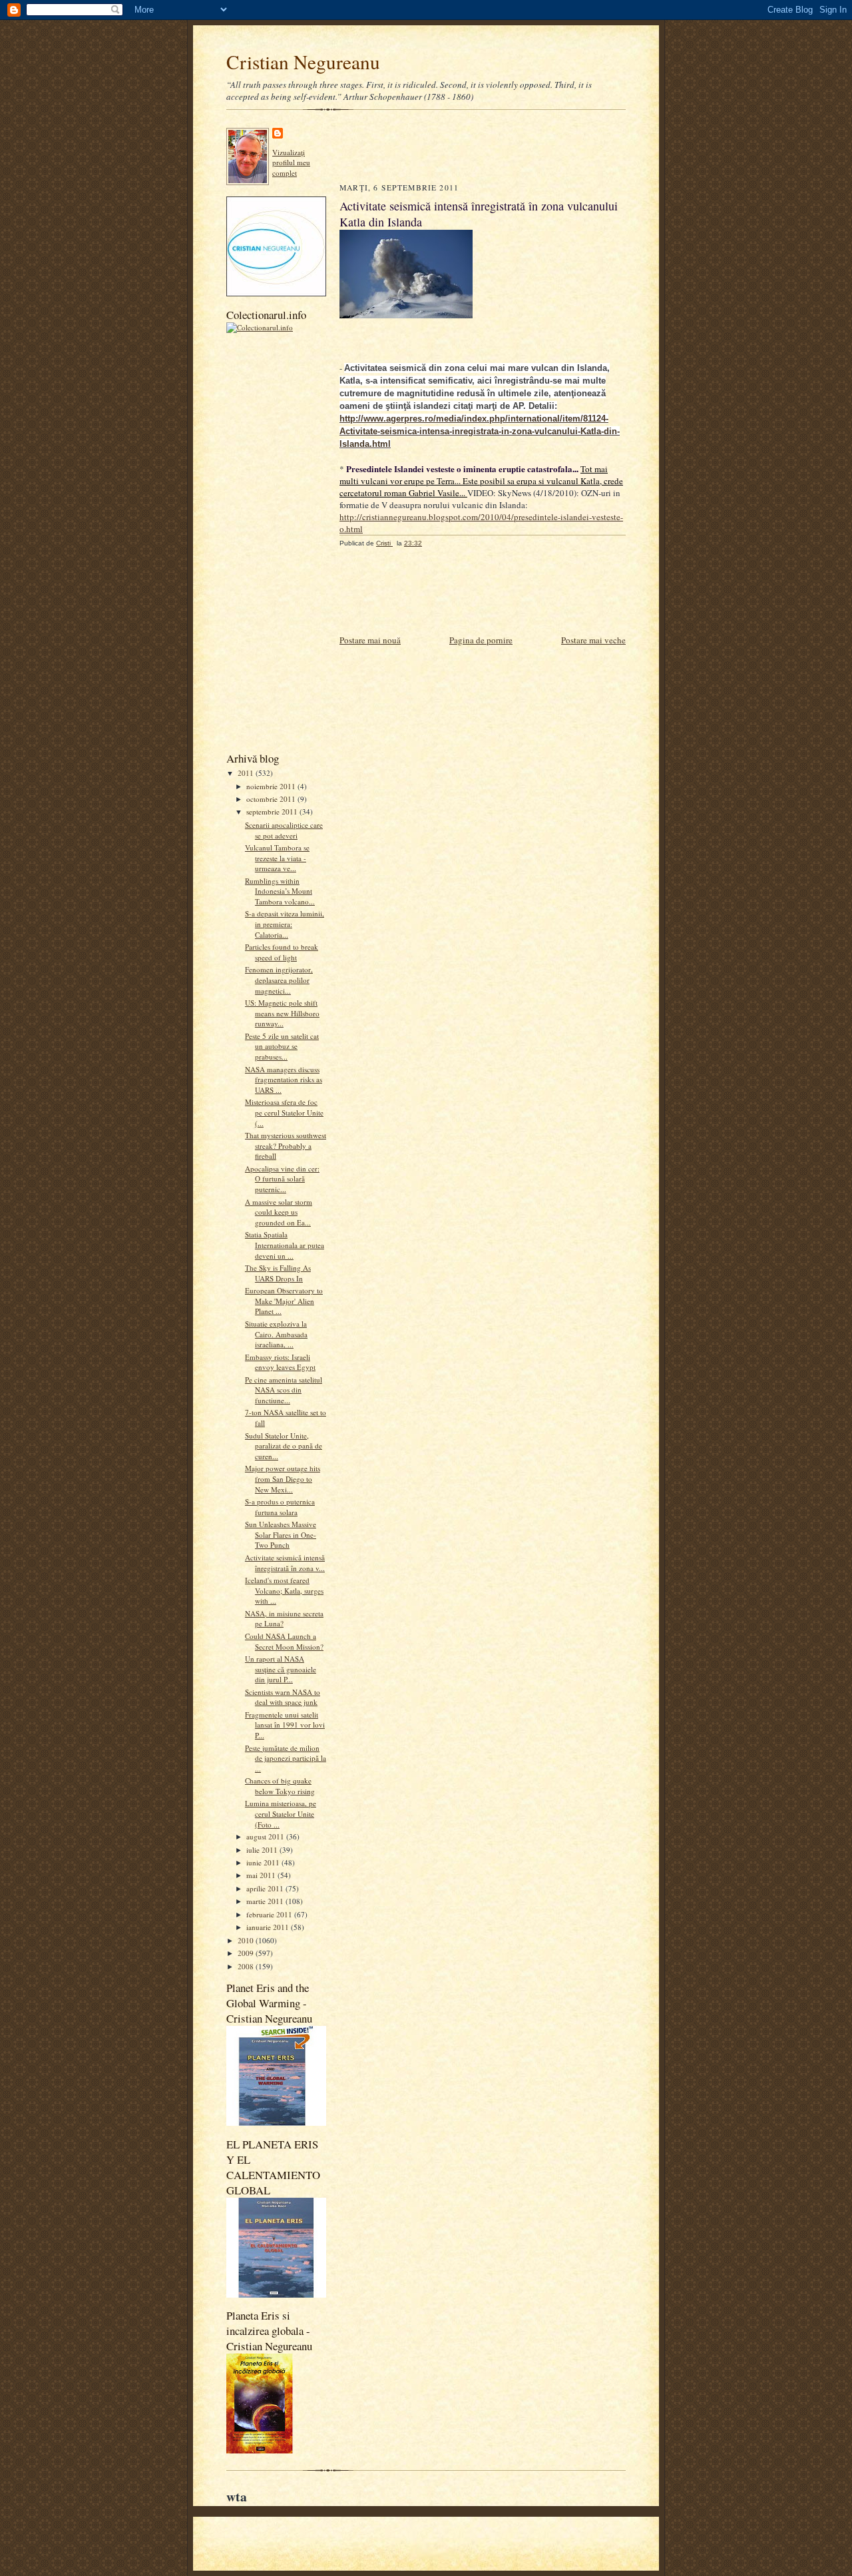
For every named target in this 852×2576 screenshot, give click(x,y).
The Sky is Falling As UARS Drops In (278, 1273)
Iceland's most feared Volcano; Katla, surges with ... (284, 1590)
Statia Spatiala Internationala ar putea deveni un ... (285, 1245)
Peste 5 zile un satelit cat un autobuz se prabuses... (282, 1046)
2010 (247, 1940)
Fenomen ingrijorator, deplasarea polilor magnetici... (279, 980)
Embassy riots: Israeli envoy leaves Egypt (280, 1362)
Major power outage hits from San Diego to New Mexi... (283, 1478)
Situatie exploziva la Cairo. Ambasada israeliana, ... (276, 1334)
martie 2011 (266, 1901)
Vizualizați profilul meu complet (291, 162)
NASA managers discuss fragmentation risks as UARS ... (284, 1080)
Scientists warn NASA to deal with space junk (283, 1697)
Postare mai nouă (370, 640)
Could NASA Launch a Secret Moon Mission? (284, 1641)
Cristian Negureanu (303, 62)
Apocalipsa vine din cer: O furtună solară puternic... (282, 1179)
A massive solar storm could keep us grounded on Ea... (279, 1212)
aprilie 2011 (266, 1888)
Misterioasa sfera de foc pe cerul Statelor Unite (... (284, 1112)
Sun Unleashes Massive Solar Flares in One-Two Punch (281, 1534)
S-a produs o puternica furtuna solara (280, 1507)
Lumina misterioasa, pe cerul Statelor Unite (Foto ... (281, 1813)
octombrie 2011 (272, 799)
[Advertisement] (280, 541)
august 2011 (266, 1836)
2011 (247, 773)
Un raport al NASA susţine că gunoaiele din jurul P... (281, 1669)
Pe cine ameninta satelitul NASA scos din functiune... (284, 1390)
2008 (247, 1966)
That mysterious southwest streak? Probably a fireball (286, 1145)
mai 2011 (262, 1875)
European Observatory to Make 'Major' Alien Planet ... (284, 1301)
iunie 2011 (264, 1862)
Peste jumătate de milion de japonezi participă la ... (286, 1758)
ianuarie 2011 (269, 1927)
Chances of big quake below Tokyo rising (280, 1786)
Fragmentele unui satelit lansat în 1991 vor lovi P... (285, 1725)
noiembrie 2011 (272, 786)
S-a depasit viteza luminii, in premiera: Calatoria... (285, 924)
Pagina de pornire (481, 640)
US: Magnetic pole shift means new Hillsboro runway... (282, 1013)
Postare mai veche (593, 640)
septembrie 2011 (273, 811)
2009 (247, 1953)
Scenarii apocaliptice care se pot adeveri (284, 830)
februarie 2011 (270, 1914)
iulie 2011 (263, 1850)
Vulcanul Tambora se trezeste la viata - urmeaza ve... (277, 858)
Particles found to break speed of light (282, 952)
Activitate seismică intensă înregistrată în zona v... (285, 1563)
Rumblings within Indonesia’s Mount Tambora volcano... (280, 891)
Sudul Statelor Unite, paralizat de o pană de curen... (284, 1446)
